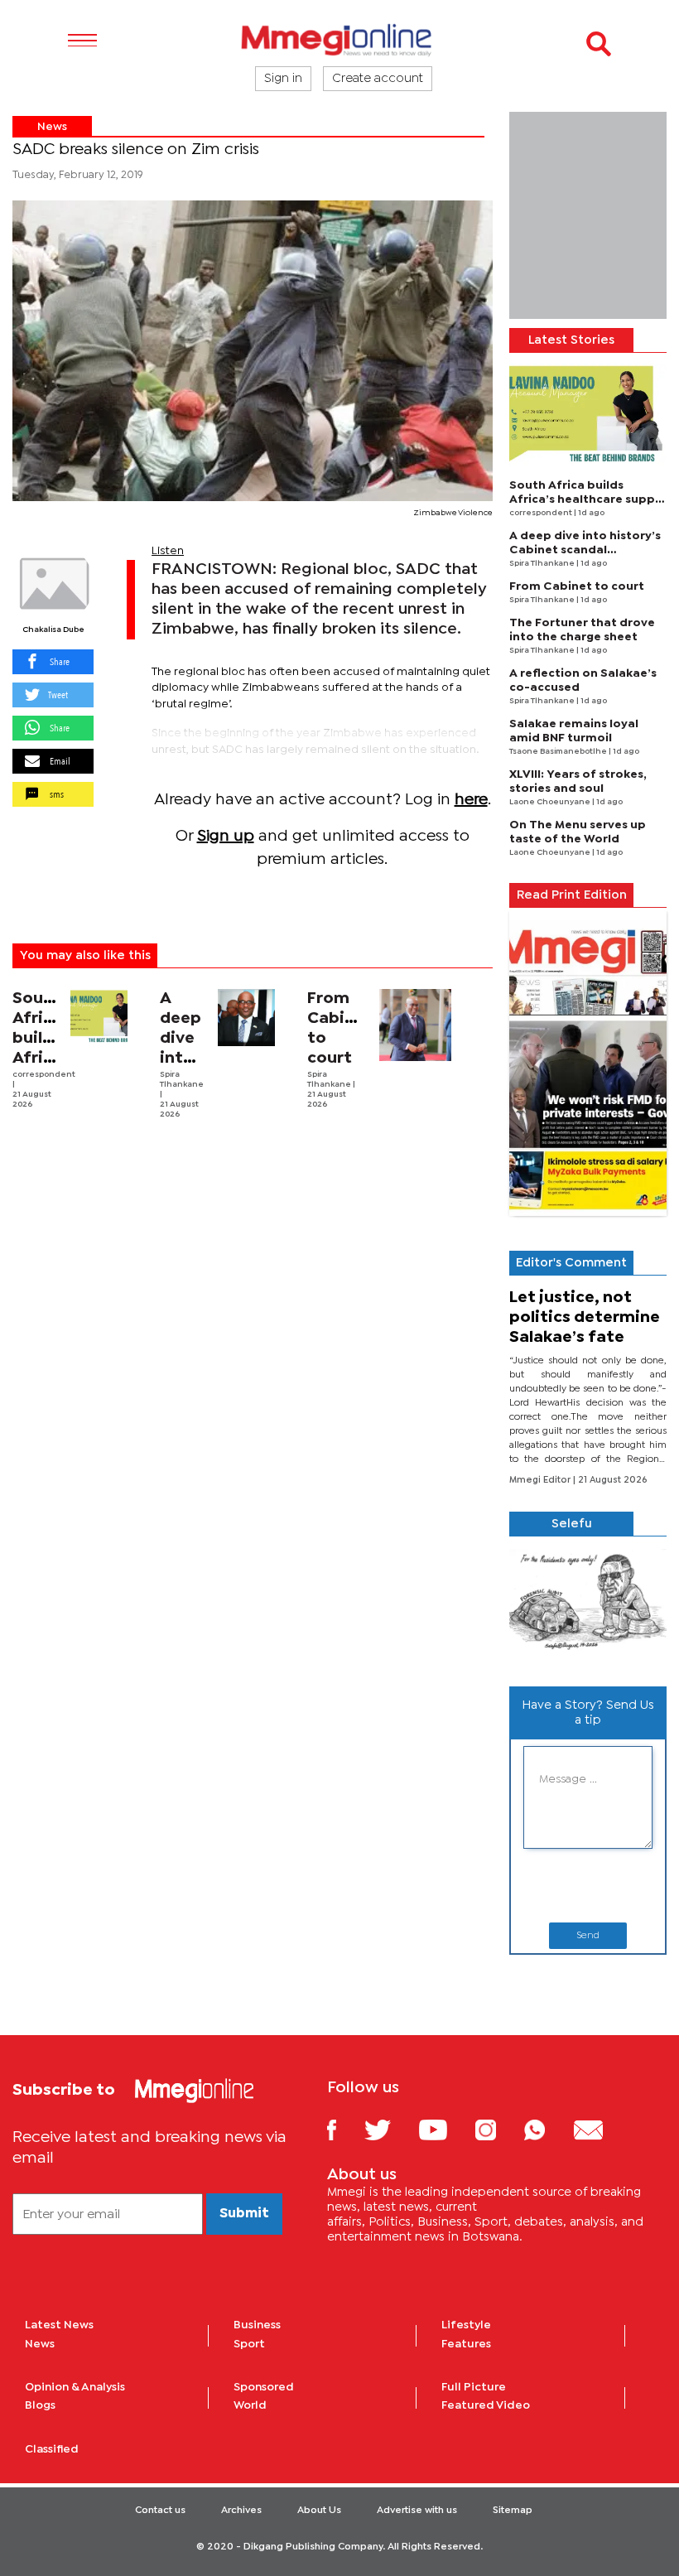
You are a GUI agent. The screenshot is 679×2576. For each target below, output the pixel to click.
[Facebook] (344, 2129)
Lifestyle (466, 2325)
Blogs (40, 2405)
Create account (378, 79)
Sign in (283, 79)
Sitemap (513, 2511)
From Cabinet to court (577, 586)
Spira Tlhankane (543, 564)
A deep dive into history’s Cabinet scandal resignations (585, 550)
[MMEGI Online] (339, 39)
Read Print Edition (572, 895)
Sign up (226, 836)
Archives (241, 2511)
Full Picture (474, 2387)
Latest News (59, 2325)
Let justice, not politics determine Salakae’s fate (585, 1317)
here (471, 800)
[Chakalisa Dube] (53, 584)
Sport (249, 2344)
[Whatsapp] (547, 2129)
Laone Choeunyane (551, 802)
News (52, 127)
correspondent (44, 1075)
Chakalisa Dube (53, 630)
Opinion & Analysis (75, 2387)
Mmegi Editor (541, 1480)
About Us (319, 2511)
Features (466, 2344)
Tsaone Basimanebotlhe (559, 752)
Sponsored (264, 2387)
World (250, 2405)
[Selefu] (588, 1605)
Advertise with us (417, 2511)
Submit (244, 2214)
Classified (52, 2449)
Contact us (160, 2511)
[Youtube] (445, 2129)
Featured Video (486, 2405)
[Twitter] (390, 2129)
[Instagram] (498, 2129)
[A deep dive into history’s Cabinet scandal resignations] (247, 1018)
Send (588, 1936)
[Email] (601, 2129)
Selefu (572, 1524)
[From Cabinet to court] (415, 1025)
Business (257, 2325)
